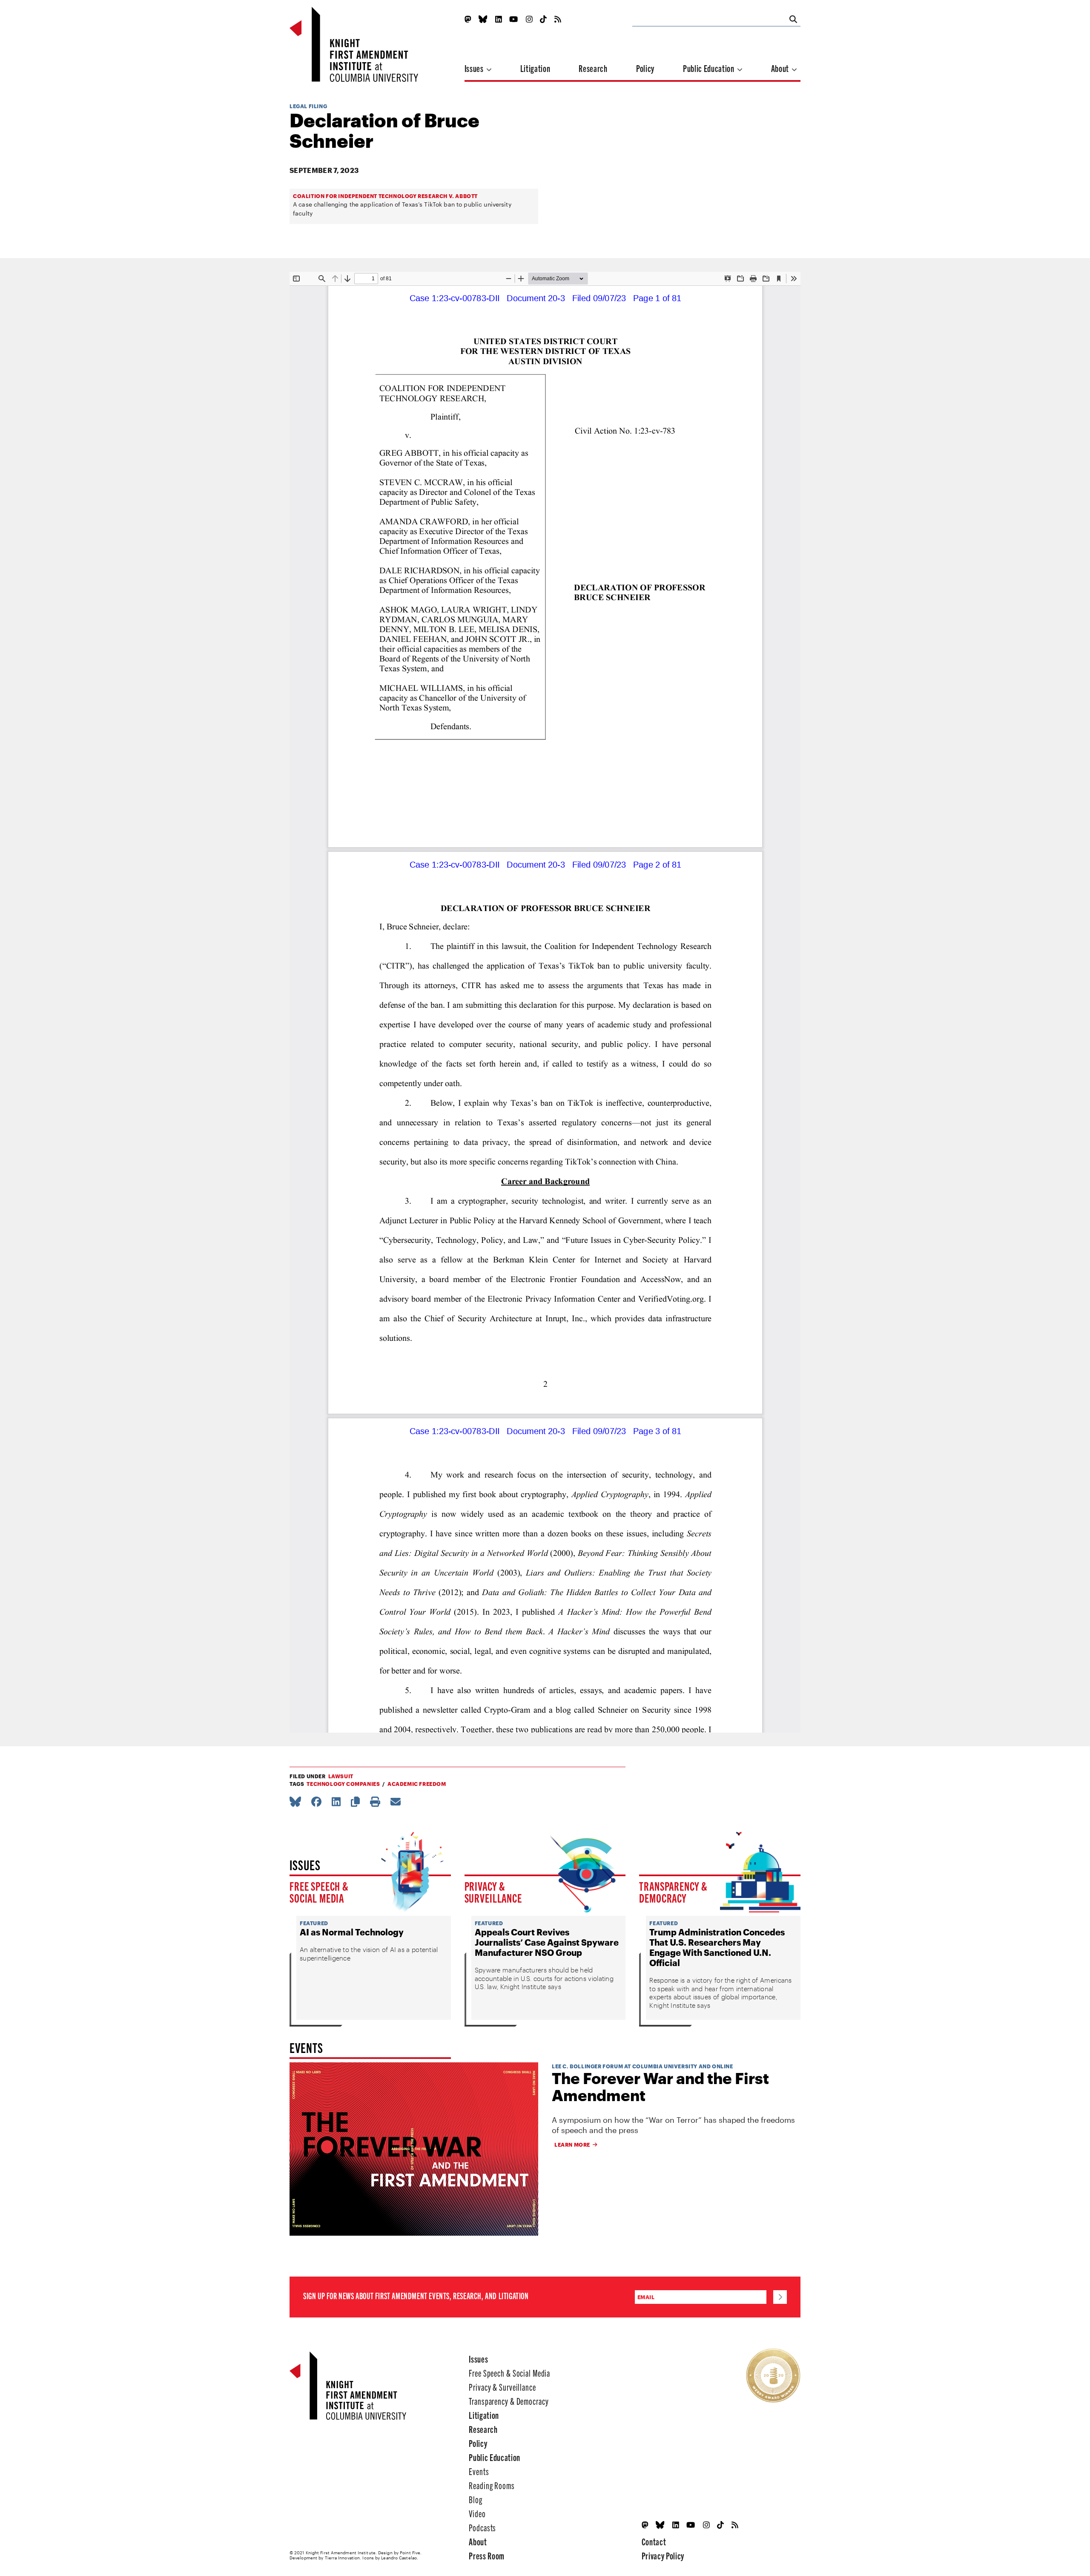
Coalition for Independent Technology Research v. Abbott (385, 196)
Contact (654, 2541)
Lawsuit (341, 1776)
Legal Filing (308, 106)
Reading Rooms (492, 2485)
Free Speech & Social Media (319, 1892)
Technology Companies (343, 1784)
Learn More (572, 2145)
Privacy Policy (663, 2555)
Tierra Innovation (343, 2558)
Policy (645, 68)
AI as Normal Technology (352, 1932)
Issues (475, 68)
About (781, 68)
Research (593, 68)
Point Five (410, 2553)
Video (477, 2513)
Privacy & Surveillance (493, 1892)
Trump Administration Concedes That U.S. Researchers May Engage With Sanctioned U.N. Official (717, 1947)
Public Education (709, 68)
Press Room (487, 2555)
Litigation (535, 68)
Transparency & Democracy (673, 1892)
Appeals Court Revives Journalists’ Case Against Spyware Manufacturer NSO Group (547, 1942)
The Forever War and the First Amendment (660, 2087)
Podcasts (482, 2527)
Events (479, 2471)
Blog (476, 2499)
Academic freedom (417, 1784)
